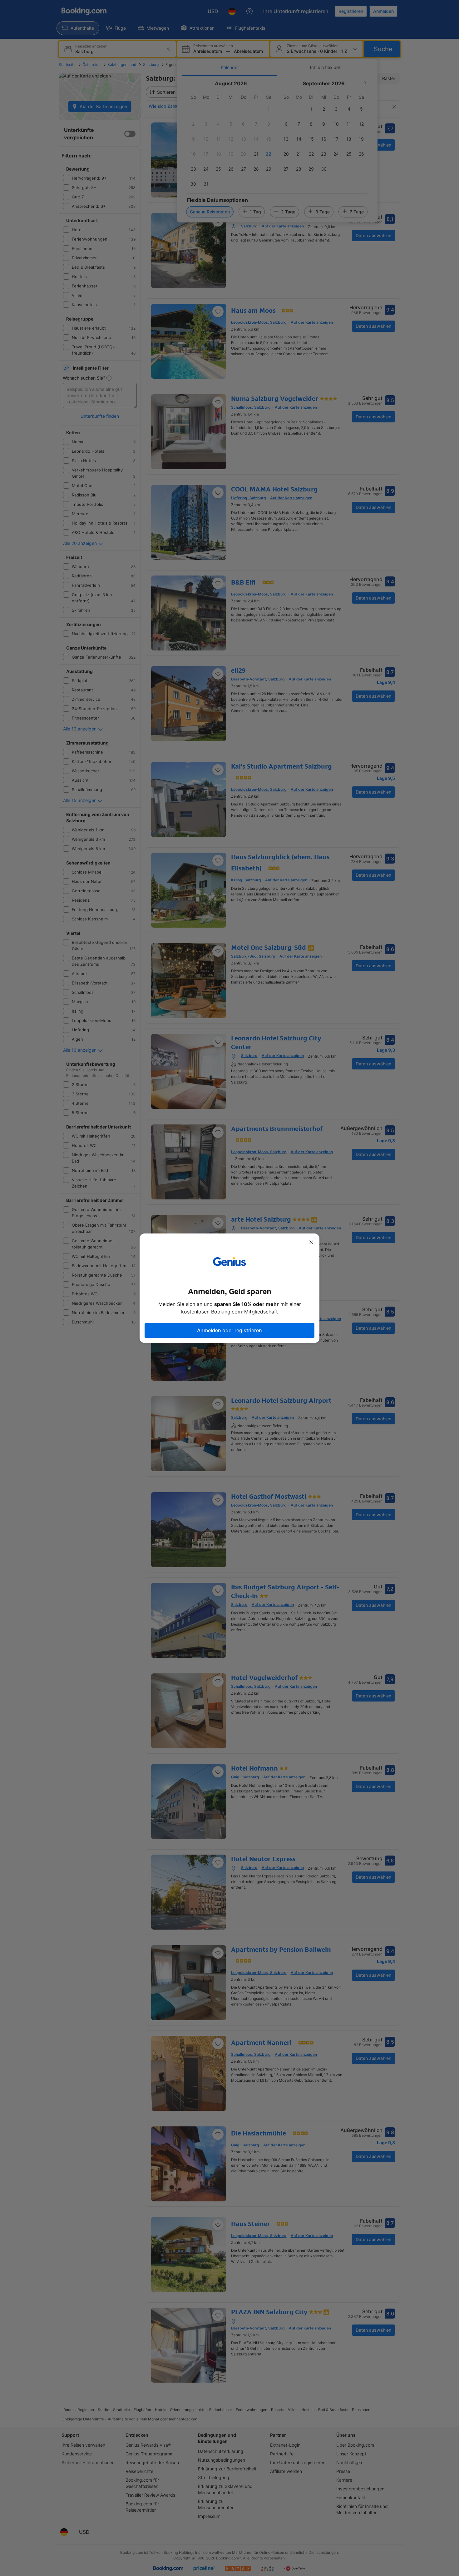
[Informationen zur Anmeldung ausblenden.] (311, 1242)
